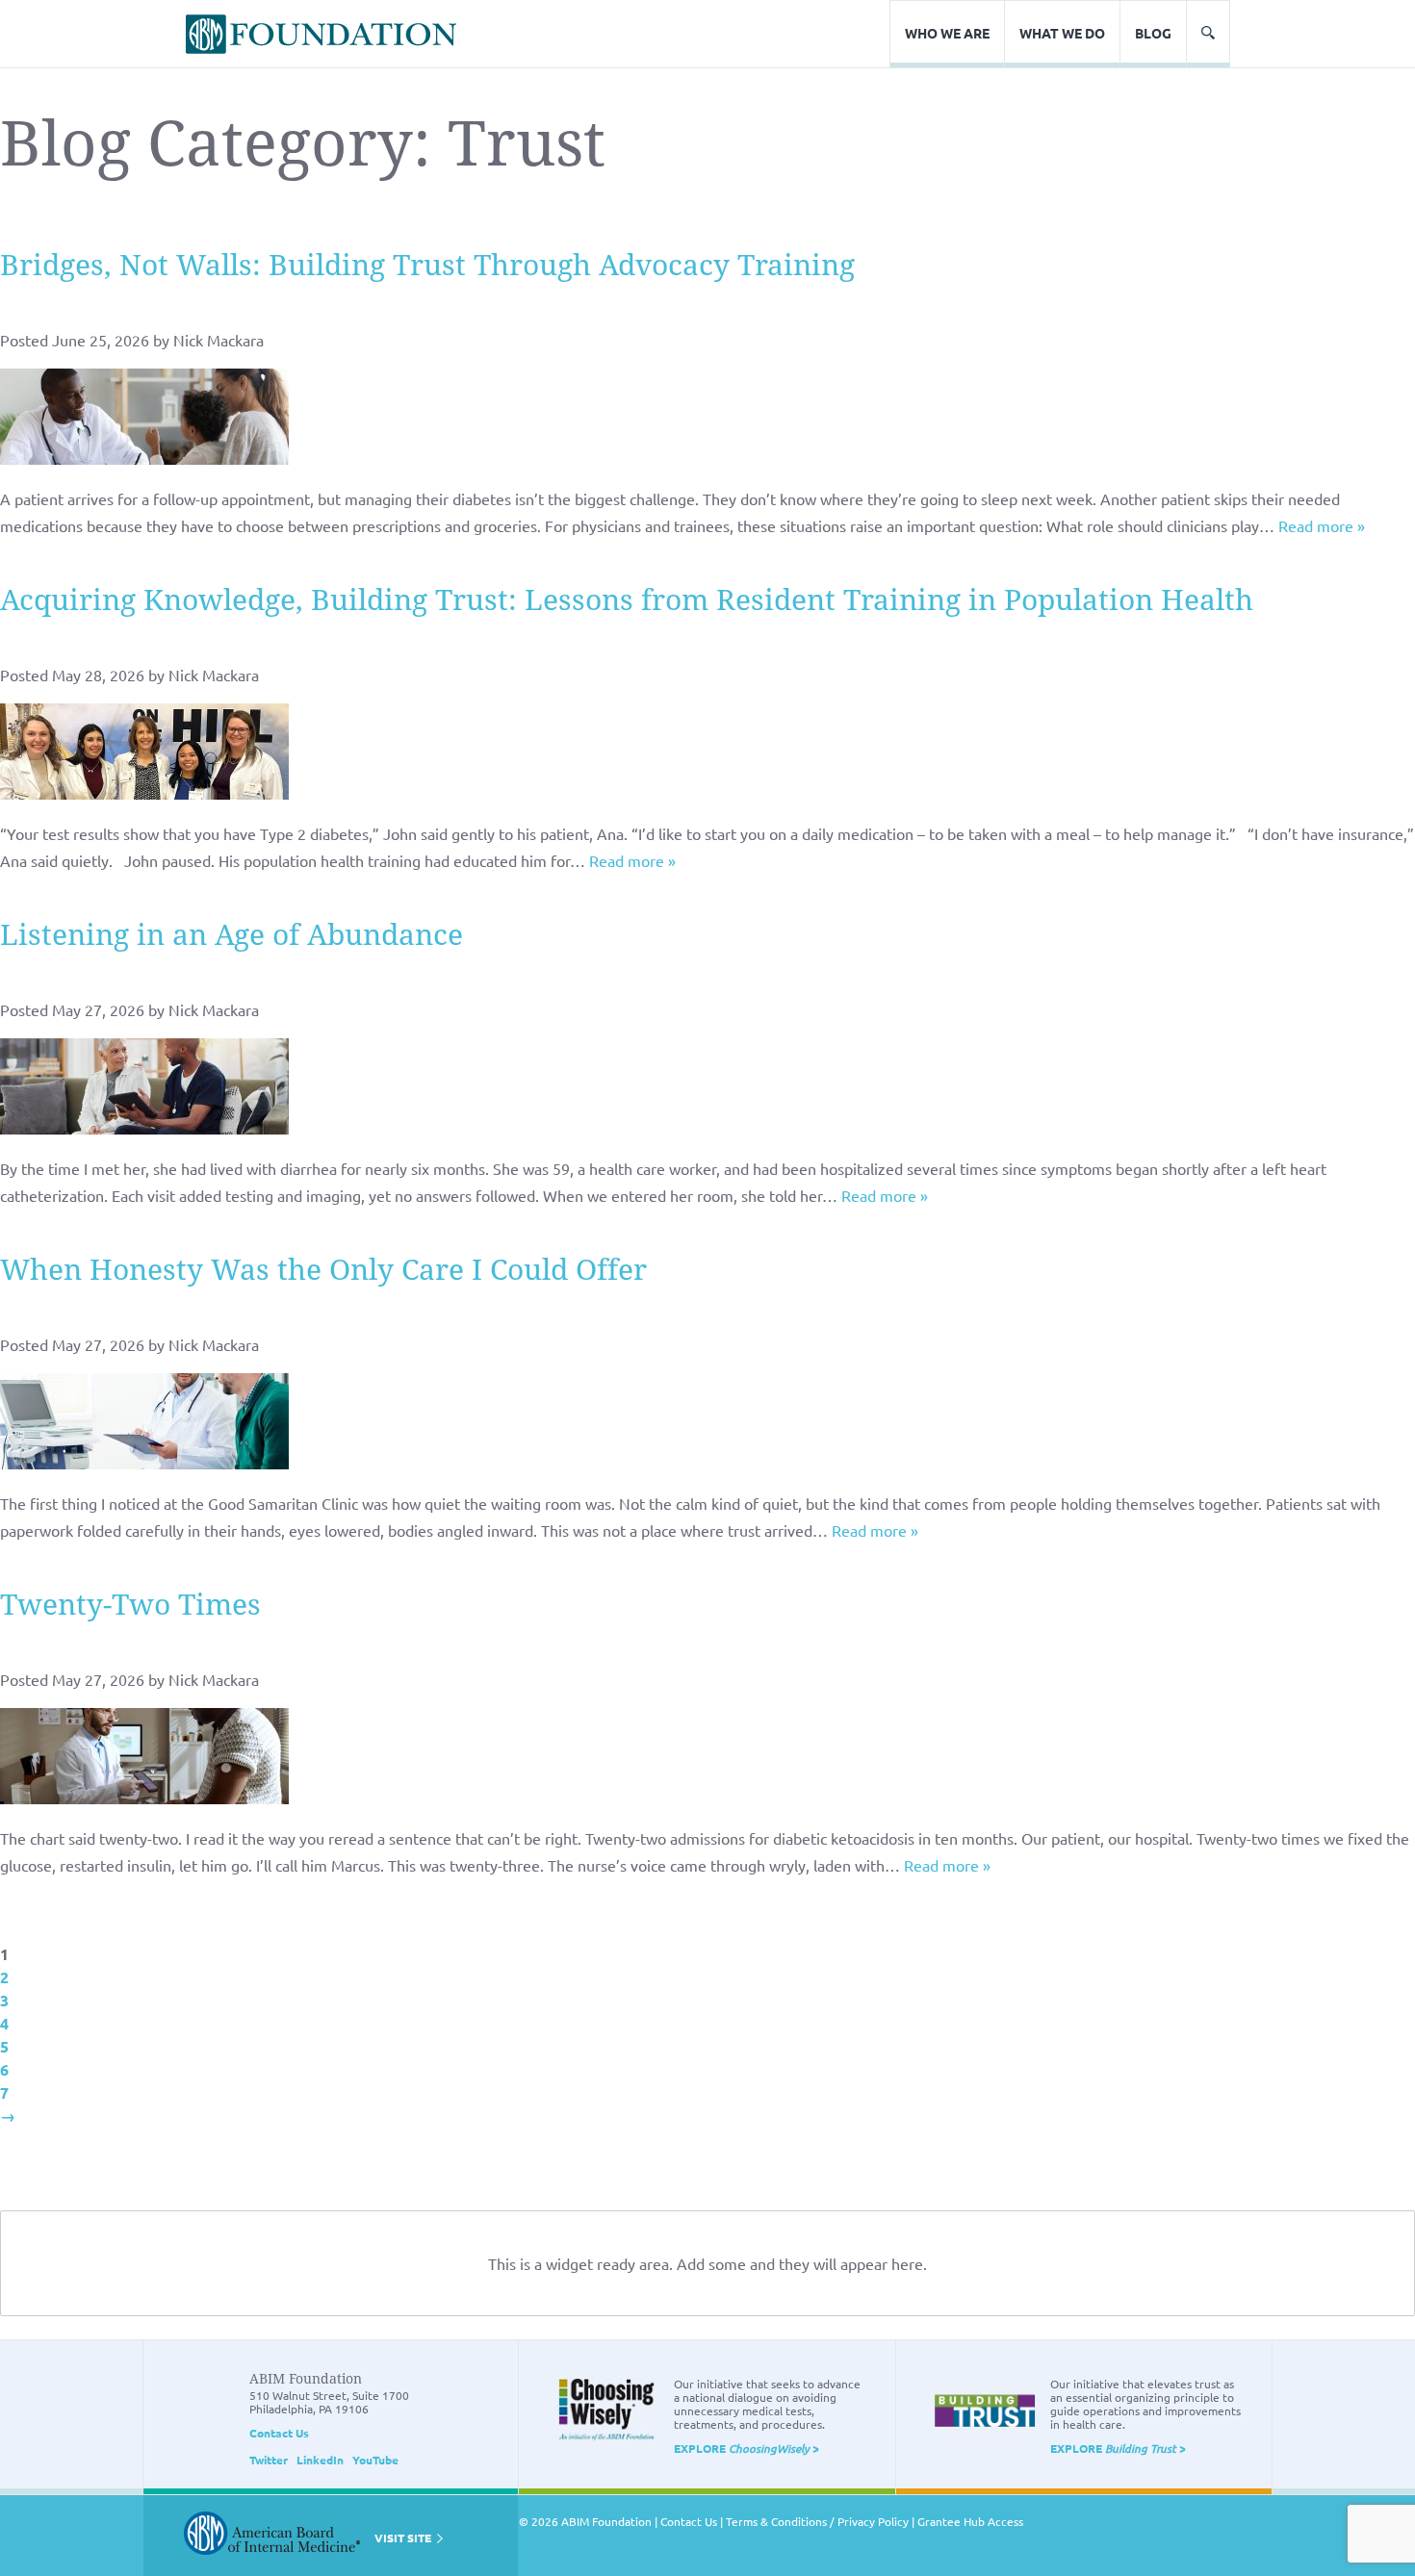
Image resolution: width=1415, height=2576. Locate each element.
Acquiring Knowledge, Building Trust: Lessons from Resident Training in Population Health (627, 600)
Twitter (269, 2460)
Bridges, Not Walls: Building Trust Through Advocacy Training (427, 265)
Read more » (1322, 525)
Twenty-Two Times (130, 1605)
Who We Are (947, 33)
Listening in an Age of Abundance (232, 935)
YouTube (375, 2460)
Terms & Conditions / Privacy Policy (817, 2521)
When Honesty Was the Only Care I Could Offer (323, 1270)
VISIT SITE (404, 2538)
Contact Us (279, 2433)
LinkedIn (320, 2460)
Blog (1153, 33)
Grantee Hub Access (970, 2521)
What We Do (1062, 33)
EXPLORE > (746, 2448)
